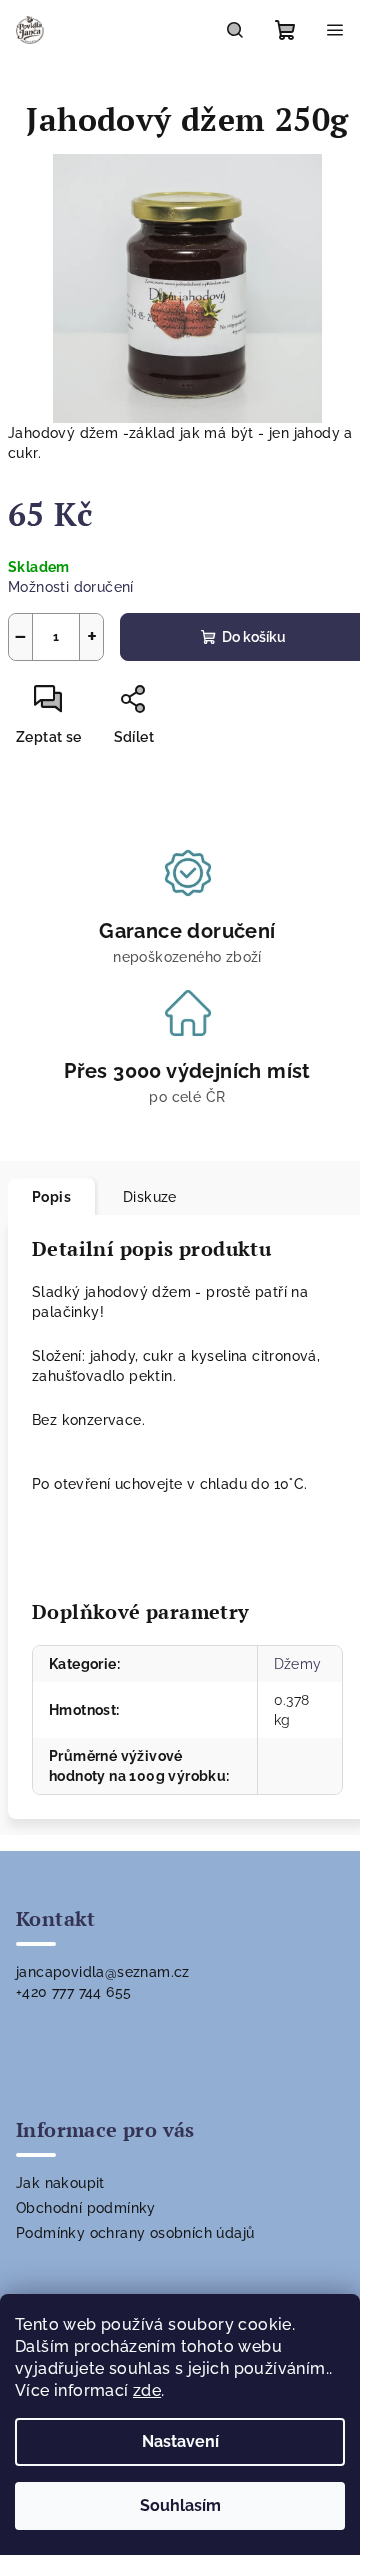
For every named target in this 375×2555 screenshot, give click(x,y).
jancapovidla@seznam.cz (103, 1972)
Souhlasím (180, 2505)
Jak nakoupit (60, 2183)
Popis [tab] (51, 1197)
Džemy (298, 1664)
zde (147, 2390)
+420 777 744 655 (73, 1992)
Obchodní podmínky (86, 2208)
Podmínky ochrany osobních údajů (135, 2233)
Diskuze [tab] (150, 1197)
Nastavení (180, 2441)
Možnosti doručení (71, 587)
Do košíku (254, 637)
